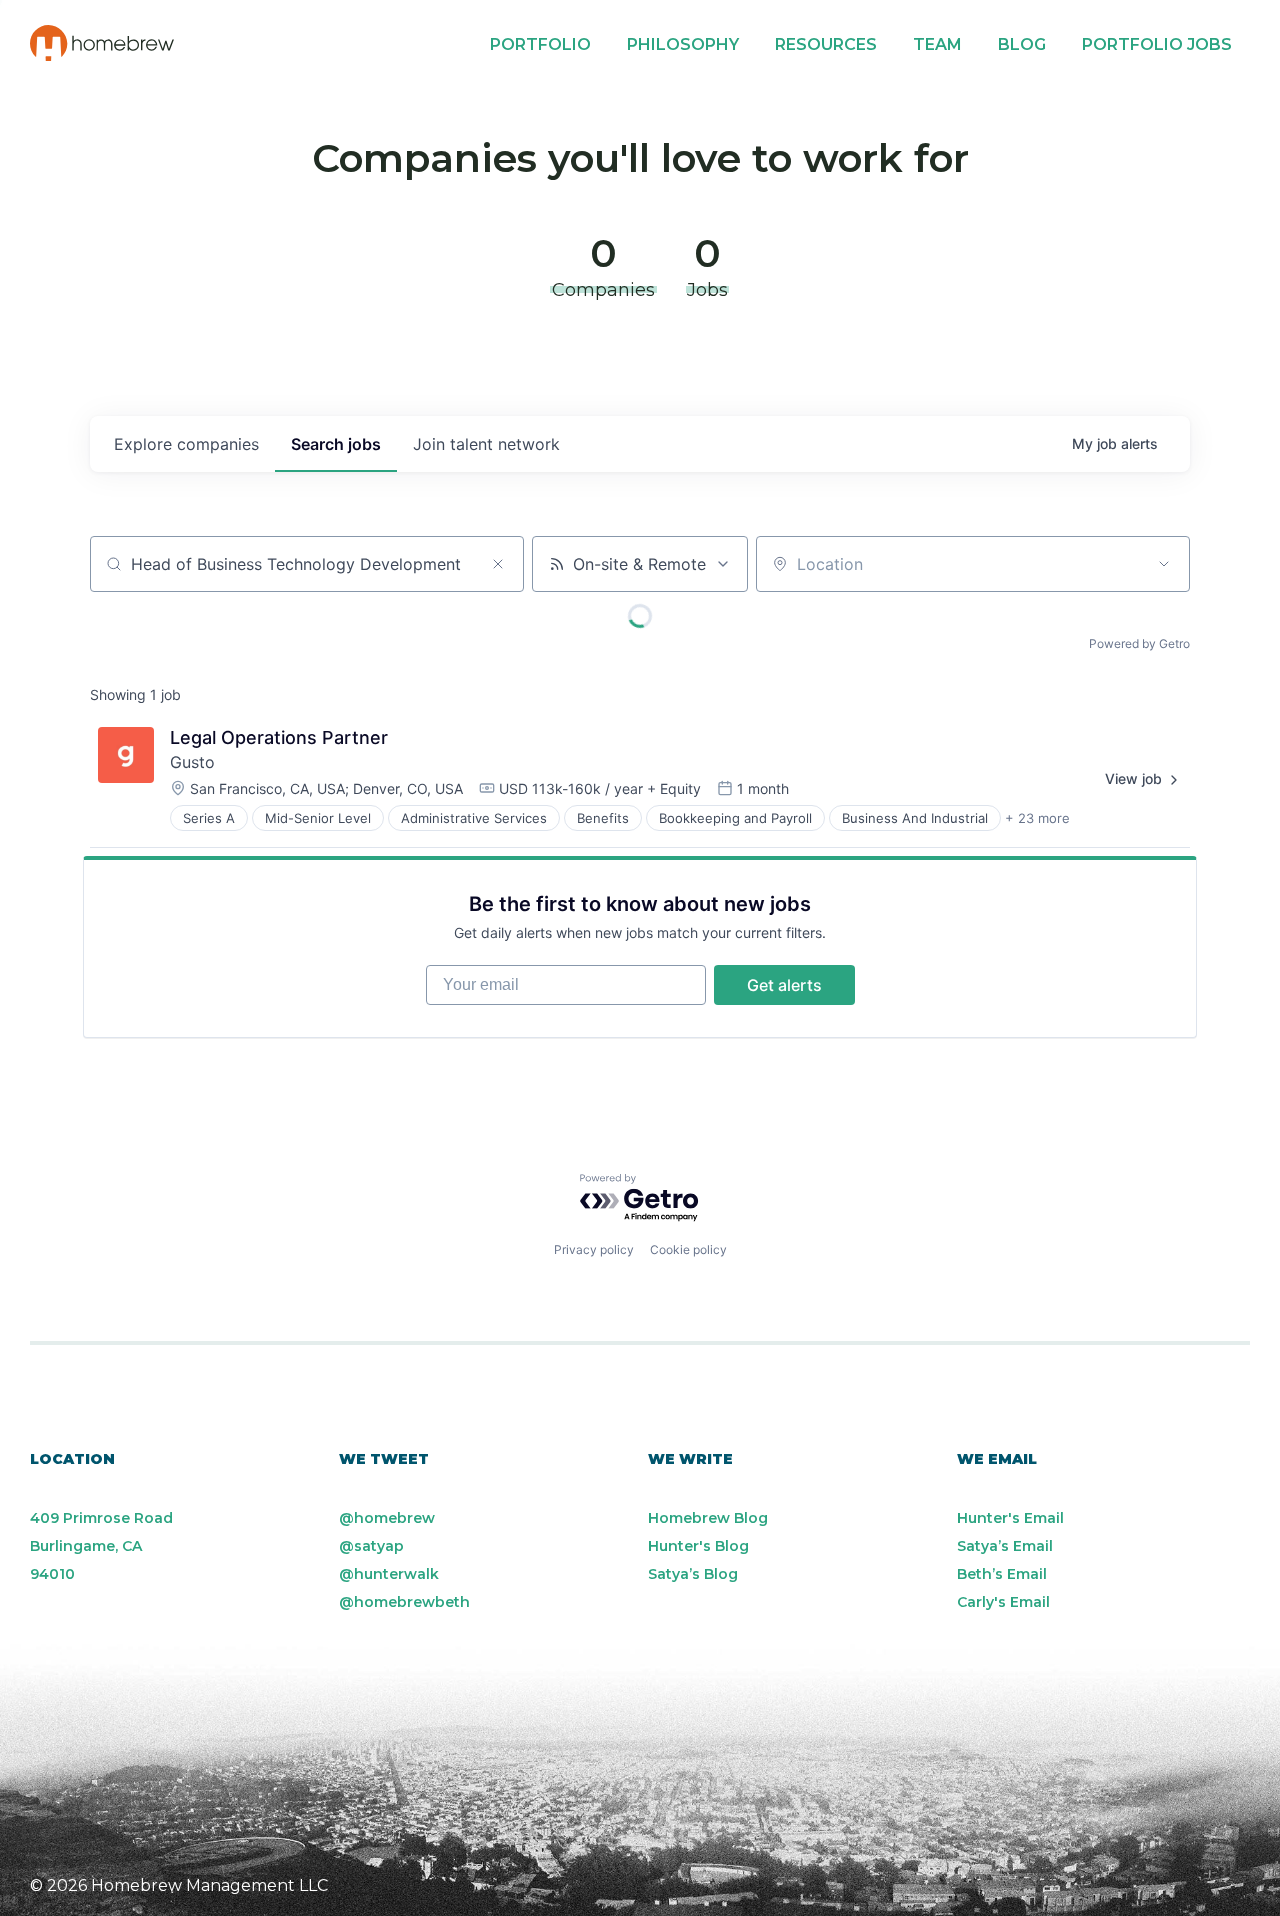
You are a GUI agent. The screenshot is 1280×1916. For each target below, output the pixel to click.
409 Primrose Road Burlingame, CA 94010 (101, 1546)
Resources (826, 44)
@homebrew (387, 1518)
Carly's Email (1003, 1602)
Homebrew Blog (708, 1518)
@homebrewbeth (404, 1602)
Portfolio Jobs (1157, 44)
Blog (1022, 44)
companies (186, 444)
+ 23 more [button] (1037, 818)
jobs (336, 444)
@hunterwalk (389, 1574)
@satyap (371, 1546)
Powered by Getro (1139, 643)
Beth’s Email (1002, 1574)
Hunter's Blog (698, 1546)
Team (937, 44)
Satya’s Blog (693, 1574)
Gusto (192, 762)
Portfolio (540, 44)
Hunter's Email (1010, 1518)
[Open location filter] (1164, 564)
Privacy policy (594, 1249)
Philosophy (683, 44)
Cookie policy (688, 1249)
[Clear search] (498, 564)
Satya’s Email (1005, 1546)
